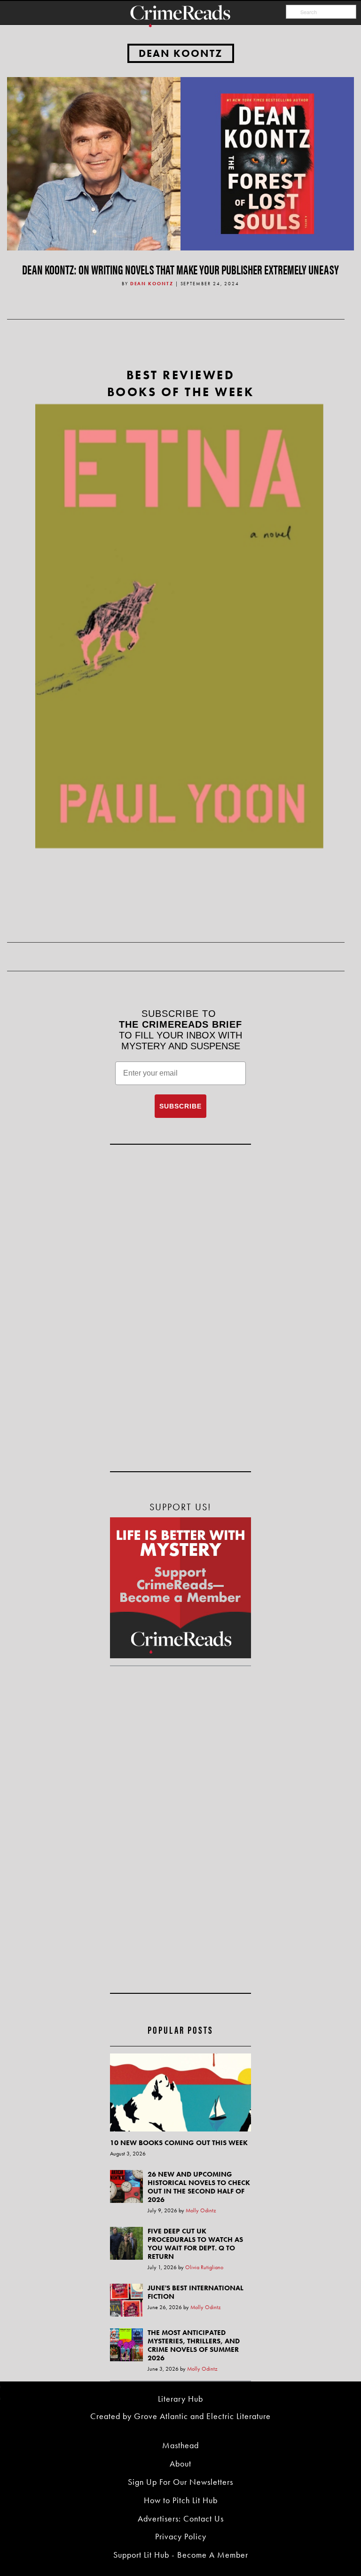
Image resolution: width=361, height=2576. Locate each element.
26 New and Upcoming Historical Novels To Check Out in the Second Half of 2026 (199, 2187)
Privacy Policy (181, 2536)
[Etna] (179, 626)
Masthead (180, 2445)
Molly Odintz (201, 2210)
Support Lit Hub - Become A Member (181, 2555)
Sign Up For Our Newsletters (180, 2482)
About (180, 2463)
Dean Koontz (181, 53)
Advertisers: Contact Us (181, 2518)
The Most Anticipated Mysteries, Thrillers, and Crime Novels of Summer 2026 (194, 2345)
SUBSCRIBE (180, 1106)
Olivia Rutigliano (204, 2267)
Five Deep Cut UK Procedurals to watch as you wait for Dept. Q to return (195, 2244)
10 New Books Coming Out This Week (179, 2143)
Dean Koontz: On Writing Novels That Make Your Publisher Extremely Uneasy (180, 269)
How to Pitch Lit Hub (181, 2500)
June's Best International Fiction (196, 2292)
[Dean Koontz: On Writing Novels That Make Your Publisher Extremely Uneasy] (180, 163)
